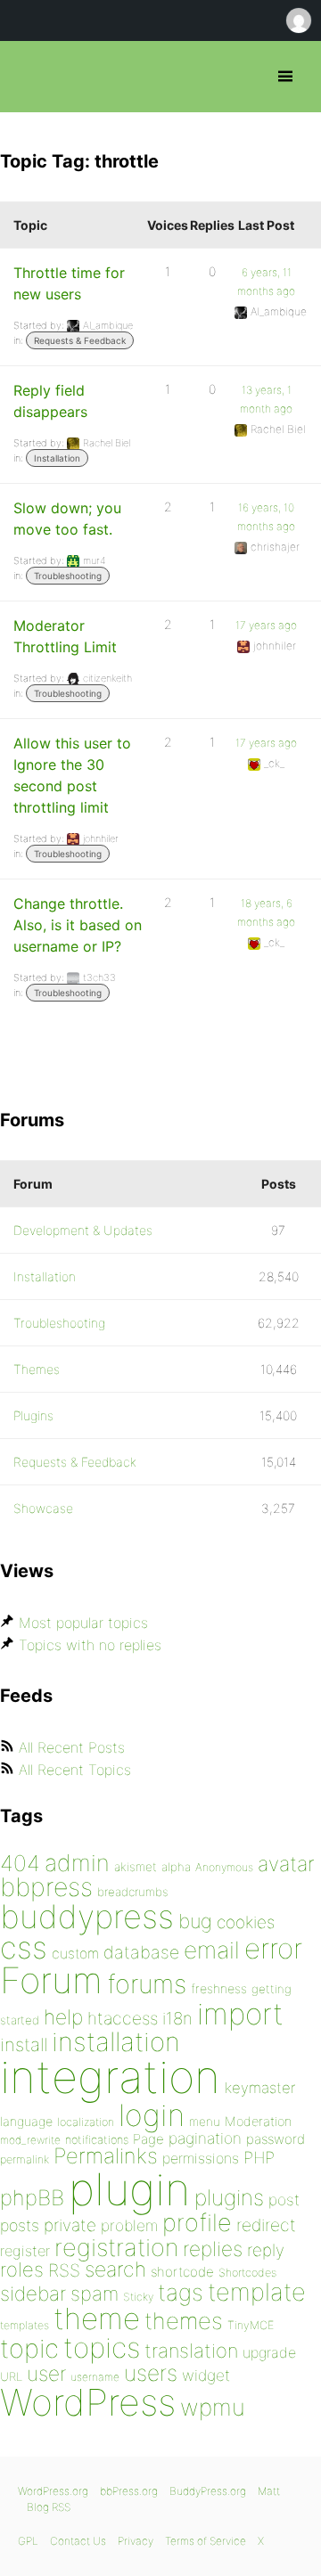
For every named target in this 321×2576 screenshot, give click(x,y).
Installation (57, 458)
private (70, 2225)
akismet (136, 1867)
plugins (229, 2197)
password (276, 2139)
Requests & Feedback (80, 340)
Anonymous (224, 1867)
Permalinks (106, 2156)
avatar (286, 1864)
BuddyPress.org (208, 2491)
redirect (266, 2225)
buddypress (87, 1917)
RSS (64, 2270)
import (240, 2014)
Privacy (136, 2541)
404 (20, 1863)
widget (206, 2375)
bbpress (46, 1887)
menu (205, 2122)
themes (184, 2321)
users (151, 2373)
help (63, 2017)
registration (116, 2248)
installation (116, 2041)
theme (97, 2318)
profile (197, 2223)
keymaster (260, 2088)
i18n (177, 2019)
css (24, 1947)
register (25, 2251)
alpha (176, 1867)
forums (147, 1984)
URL (11, 2376)
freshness (219, 1988)
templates (25, 2325)
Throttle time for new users (69, 283)
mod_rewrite (30, 2140)
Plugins (33, 1415)
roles (22, 2269)
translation (191, 2351)
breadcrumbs (133, 1892)
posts (20, 2225)
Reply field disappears (50, 401)
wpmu (213, 2407)
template (257, 2292)
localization (86, 2122)
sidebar (33, 2293)
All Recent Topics (75, 1770)
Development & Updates (83, 1230)
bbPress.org (29, 77)
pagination (205, 2138)
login (152, 2115)
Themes (37, 1369)
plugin (129, 2189)
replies (213, 2249)
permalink (25, 2159)
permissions (201, 2158)
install (24, 2044)
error (273, 1949)
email (212, 1950)
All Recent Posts (72, 1747)
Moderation (258, 2121)
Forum (51, 1980)
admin (77, 1863)
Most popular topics (83, 1623)
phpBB (32, 2198)
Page (148, 2139)
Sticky (138, 2297)
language (26, 2121)
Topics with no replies (90, 1645)
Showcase (43, 1508)
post (284, 2200)
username (95, 2377)
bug (195, 1921)
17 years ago (266, 625)
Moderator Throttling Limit (65, 636)
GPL (28, 2541)
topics (102, 2348)
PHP (259, 2157)
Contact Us (78, 2541)
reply (266, 2250)
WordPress (88, 2402)
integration (110, 2077)
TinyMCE (251, 2325)
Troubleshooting (68, 576)
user (46, 2373)
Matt (269, 2491)
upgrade (269, 2352)
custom (75, 1954)
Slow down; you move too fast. (67, 519)
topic (29, 2348)
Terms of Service (206, 2541)
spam (95, 2294)
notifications (97, 2139)
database (141, 1952)
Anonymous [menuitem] (298, 20)
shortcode (182, 2272)
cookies (246, 1922)
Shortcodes (247, 2273)
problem (129, 2225)
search (115, 2269)
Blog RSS (49, 2507)
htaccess (123, 2018)
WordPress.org (53, 2491)
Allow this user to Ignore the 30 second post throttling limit (72, 775)
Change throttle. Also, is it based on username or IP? (78, 925)
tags (181, 2292)
